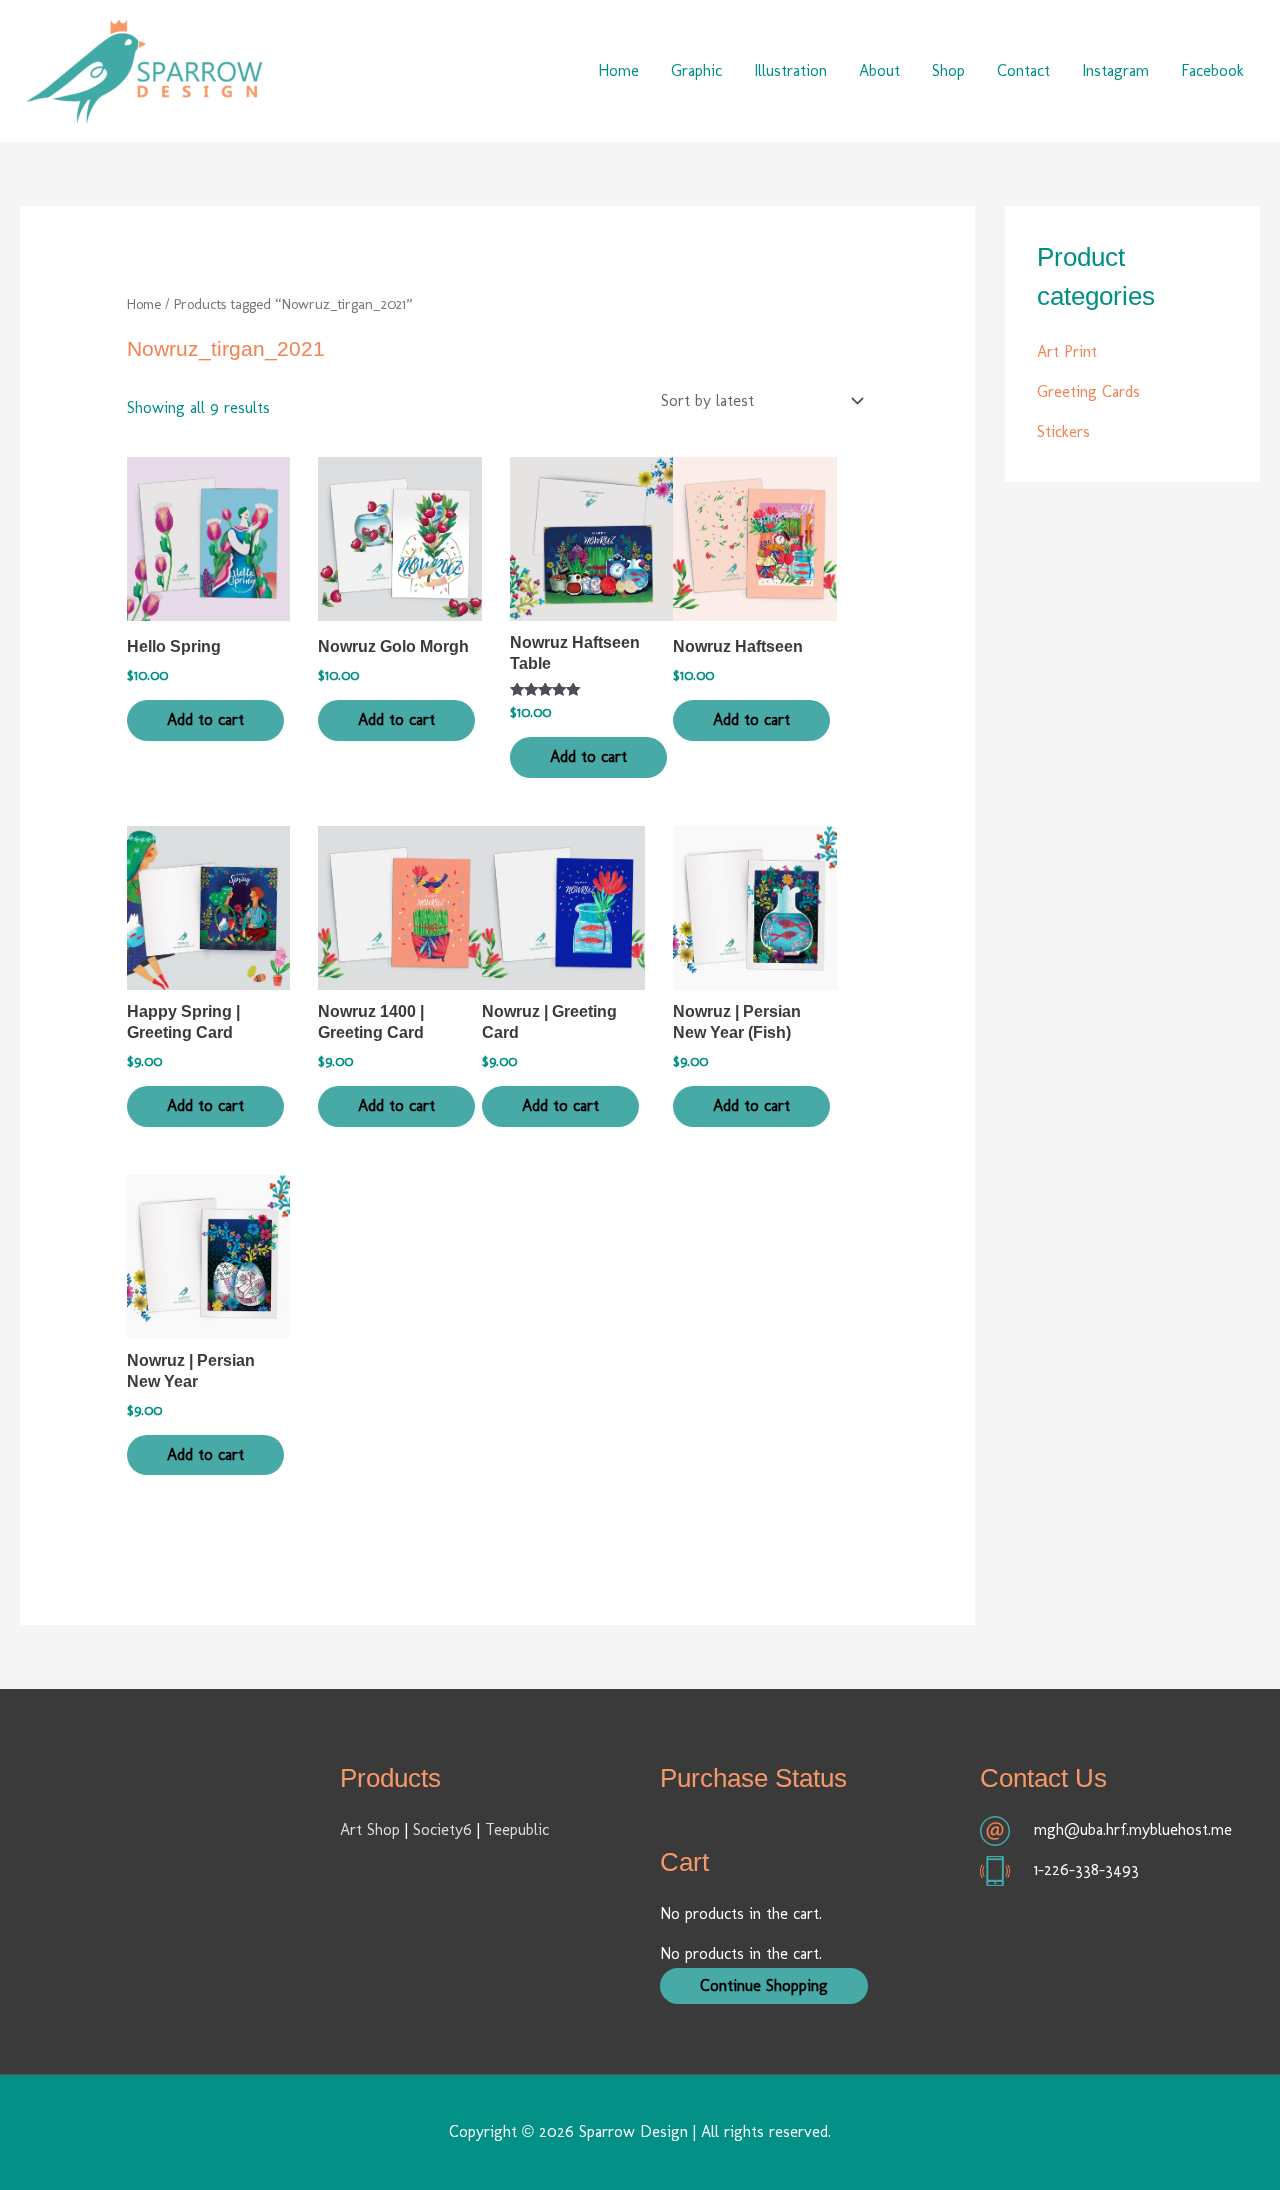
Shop (948, 70)
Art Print (1067, 351)
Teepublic (517, 1829)
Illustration (790, 70)
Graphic (696, 70)
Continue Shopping (764, 1985)
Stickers (1063, 431)
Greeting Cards (1088, 391)
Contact (1023, 70)
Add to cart (205, 719)
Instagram (1115, 70)
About (879, 70)
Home (618, 70)
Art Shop (370, 1829)
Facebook (1212, 70)
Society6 (445, 1829)
